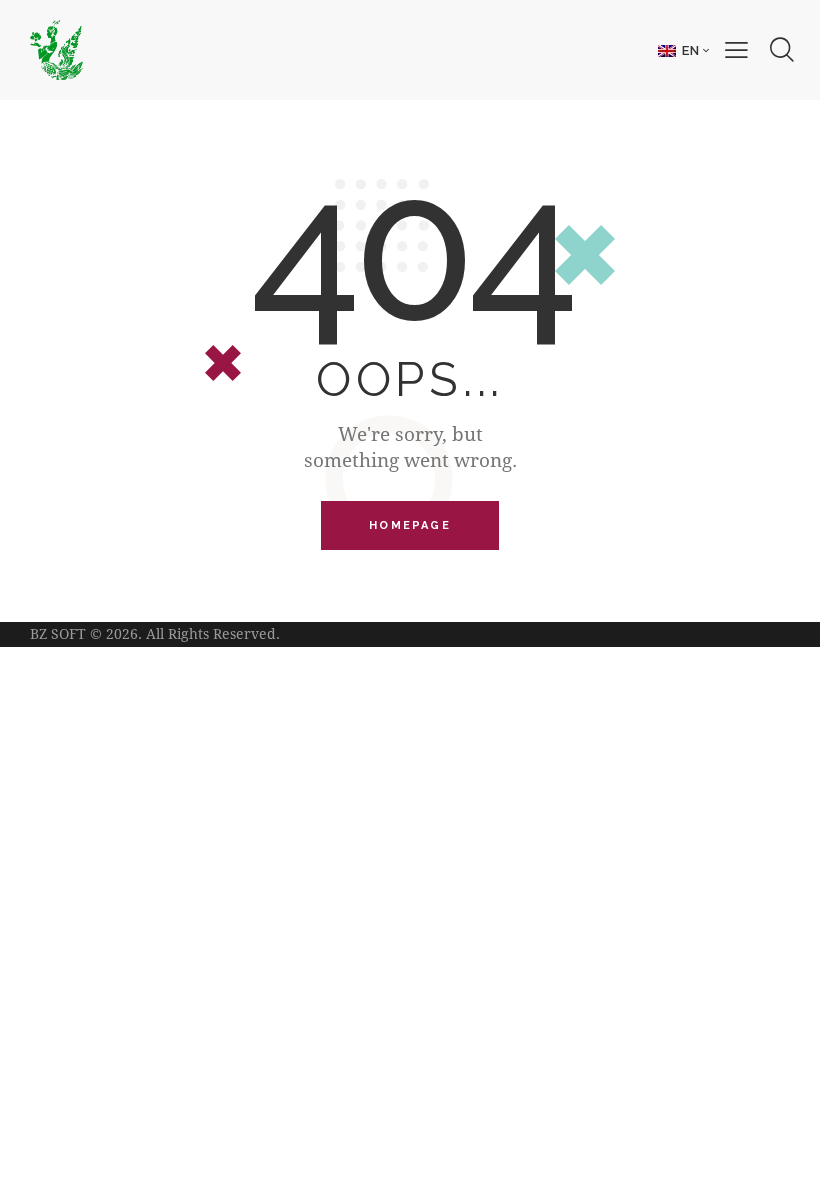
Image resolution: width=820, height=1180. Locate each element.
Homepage (410, 525)
